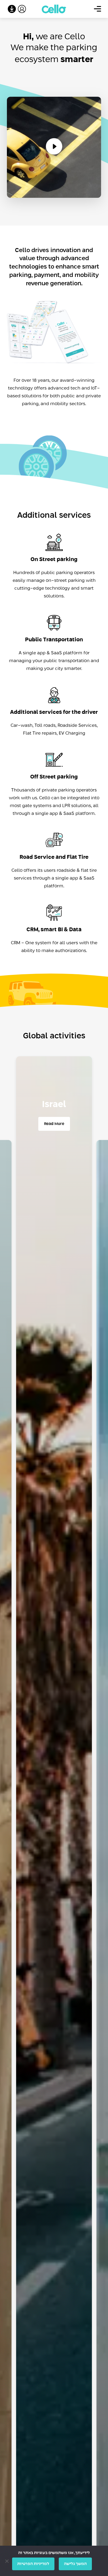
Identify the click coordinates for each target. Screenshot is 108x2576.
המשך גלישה (75, 2564)
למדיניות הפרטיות (33, 2564)
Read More (54, 1124)
